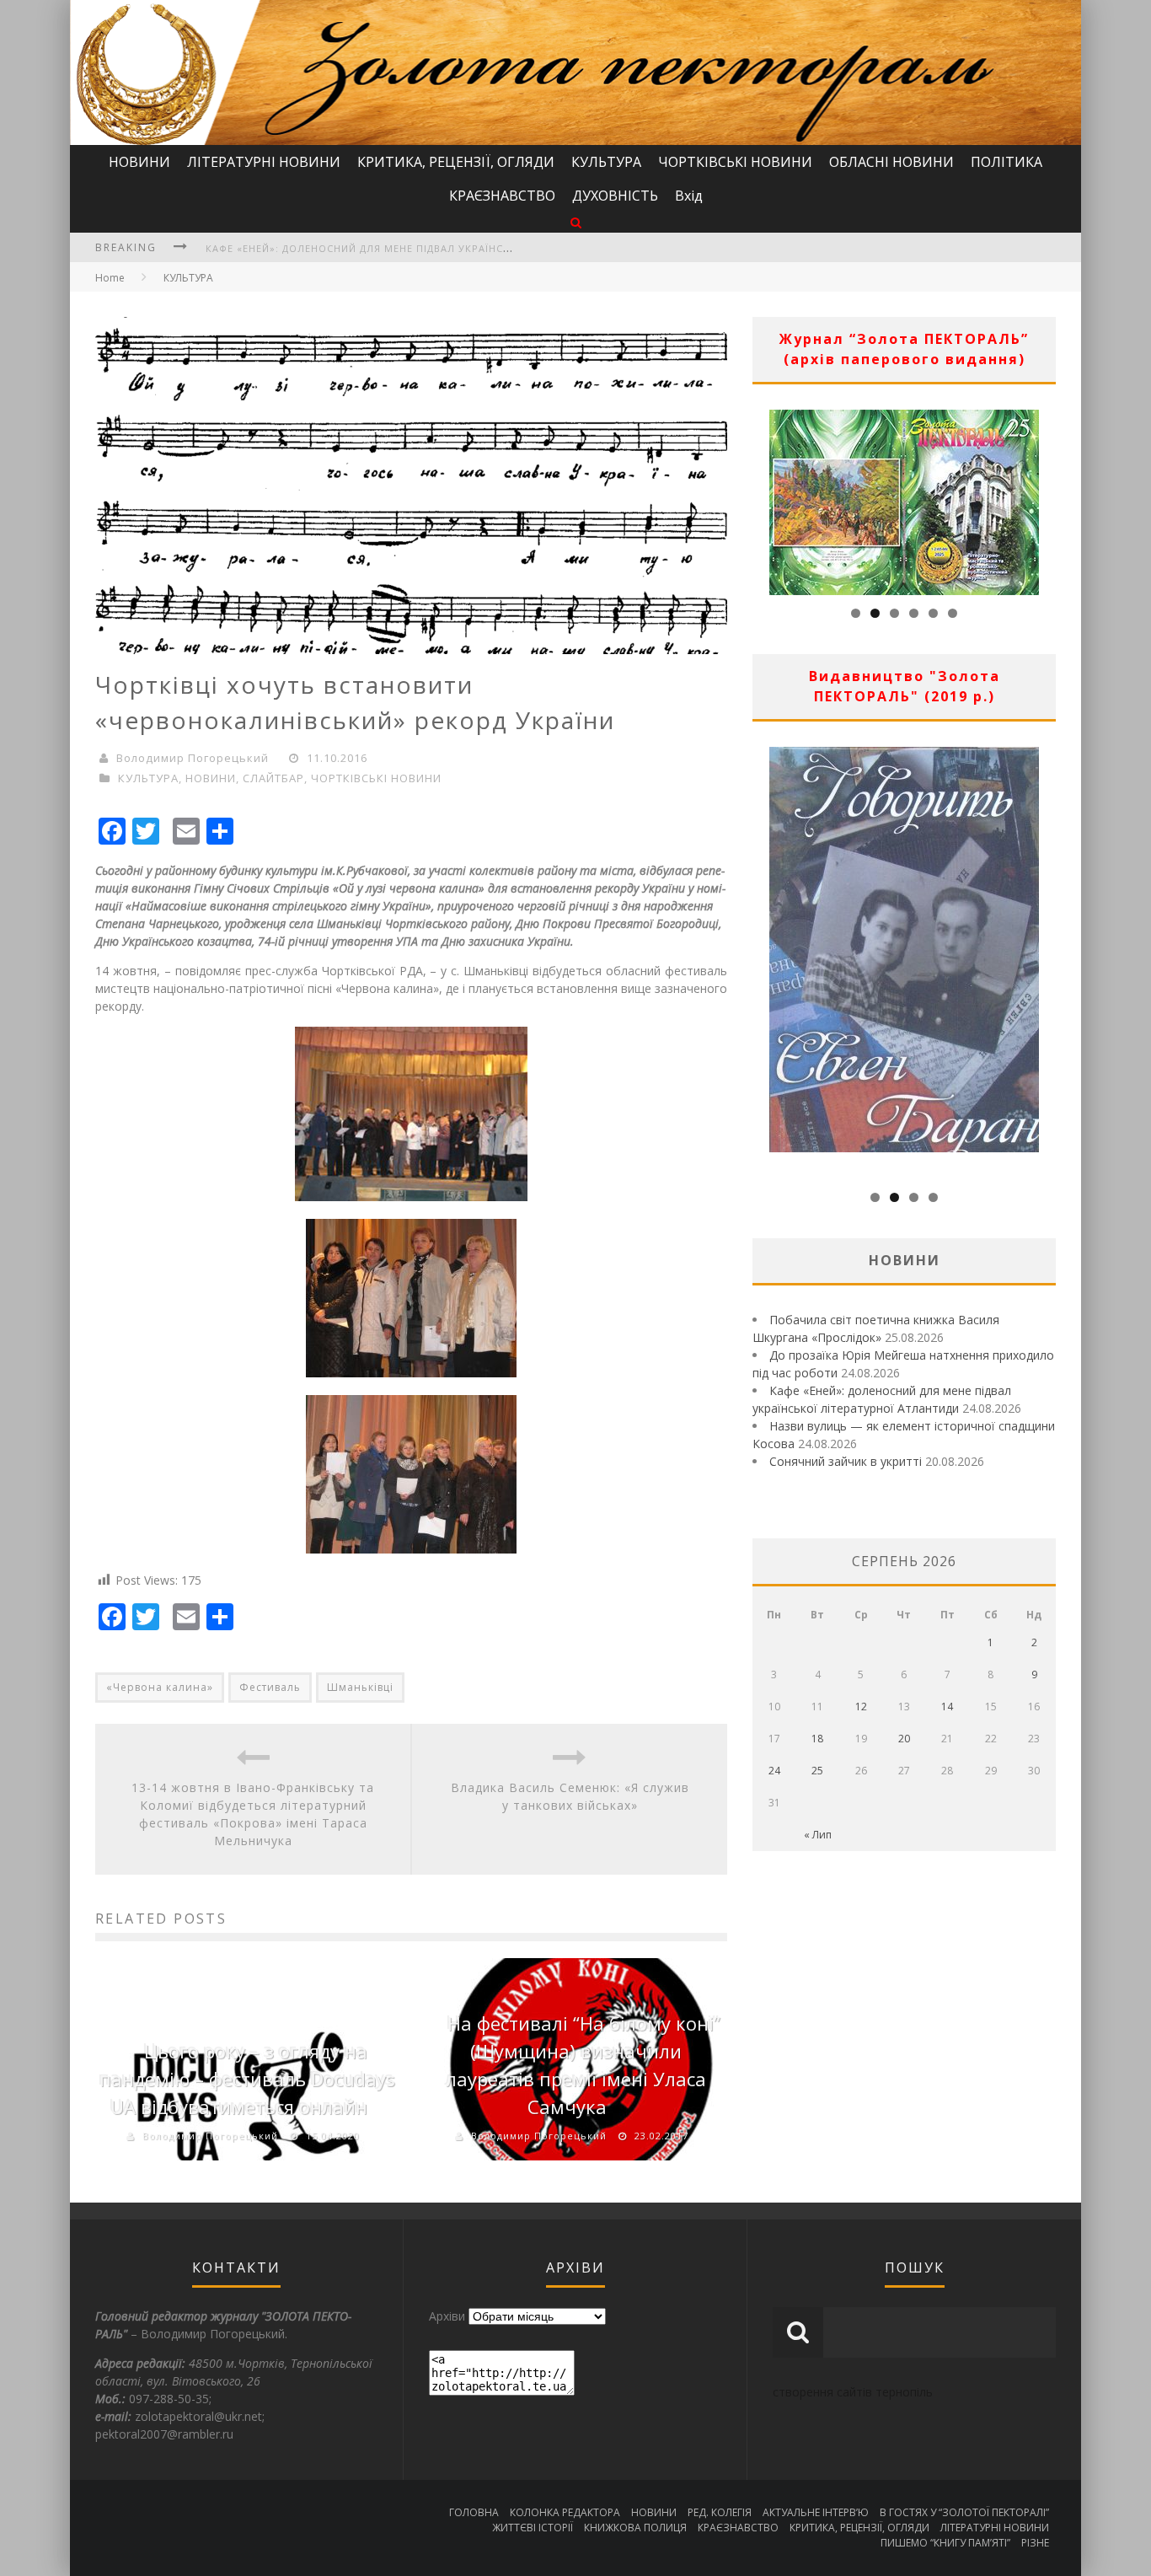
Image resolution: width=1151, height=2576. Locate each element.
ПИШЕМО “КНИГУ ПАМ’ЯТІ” (945, 2543)
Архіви (447, 2316)
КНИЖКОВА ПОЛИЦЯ (635, 2528)
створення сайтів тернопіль (853, 2392)
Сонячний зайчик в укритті (846, 1461)
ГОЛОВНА (474, 2512)
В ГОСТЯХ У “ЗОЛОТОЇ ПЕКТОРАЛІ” (964, 2512)
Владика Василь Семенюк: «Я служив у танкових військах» (570, 1796)
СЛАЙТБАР (273, 778)
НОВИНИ (139, 162)
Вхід (689, 196)
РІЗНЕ (1035, 2543)
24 (774, 1771)
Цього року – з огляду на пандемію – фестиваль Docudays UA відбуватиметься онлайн (247, 2079)
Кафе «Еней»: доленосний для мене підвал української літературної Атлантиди (441, 248)
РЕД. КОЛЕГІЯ (720, 2512)
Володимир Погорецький (193, 758)
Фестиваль (270, 1687)
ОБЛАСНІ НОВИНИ (891, 162)
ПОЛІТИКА (1006, 162)
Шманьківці (360, 1687)
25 (817, 1771)
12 (861, 1707)
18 (817, 1739)
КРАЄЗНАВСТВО (502, 196)
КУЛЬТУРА (606, 162)
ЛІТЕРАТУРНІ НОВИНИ (264, 162)
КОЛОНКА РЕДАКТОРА (565, 2512)
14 (947, 1707)
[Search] (576, 222)
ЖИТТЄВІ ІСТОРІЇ (533, 2528)
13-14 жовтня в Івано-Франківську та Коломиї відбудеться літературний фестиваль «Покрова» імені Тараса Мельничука (253, 1814)
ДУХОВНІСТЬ (615, 196)
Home (110, 278)
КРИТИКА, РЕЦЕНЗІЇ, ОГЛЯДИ (456, 162)
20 (904, 1739)
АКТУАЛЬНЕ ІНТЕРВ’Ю (816, 2512)
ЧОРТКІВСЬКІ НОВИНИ (735, 162)
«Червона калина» (160, 1687)
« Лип (818, 1835)
